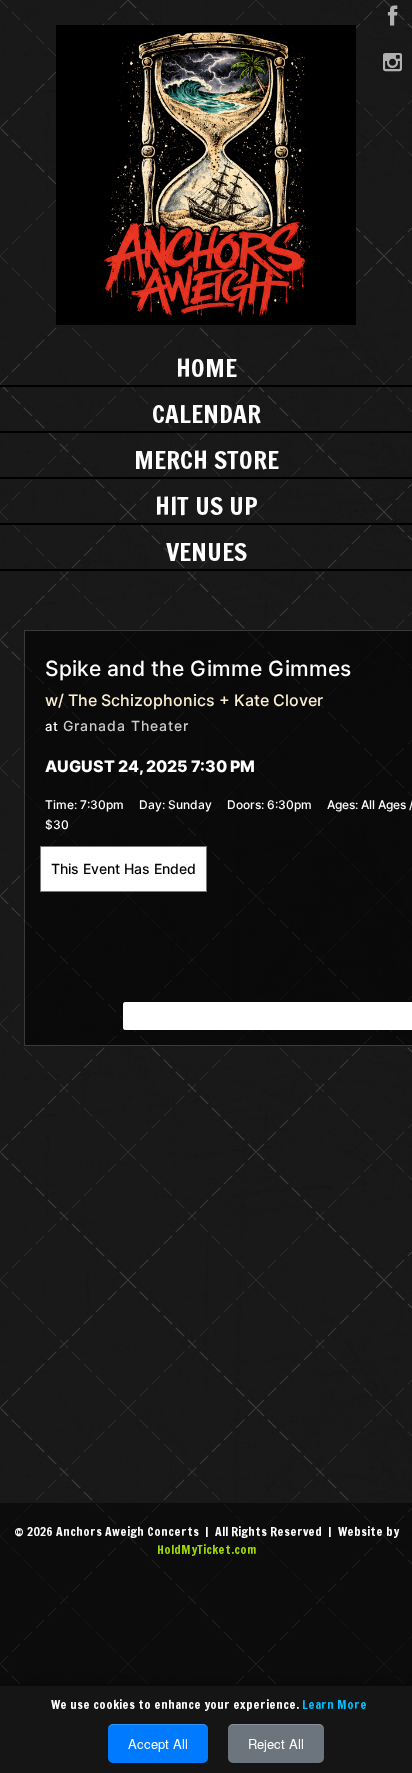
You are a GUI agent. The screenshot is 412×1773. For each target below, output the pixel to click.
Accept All (158, 1743)
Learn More (334, 1704)
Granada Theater (126, 725)
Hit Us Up (206, 505)
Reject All (276, 1743)
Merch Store (206, 459)
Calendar (206, 413)
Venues (206, 551)
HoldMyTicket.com (206, 1549)
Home (206, 367)
